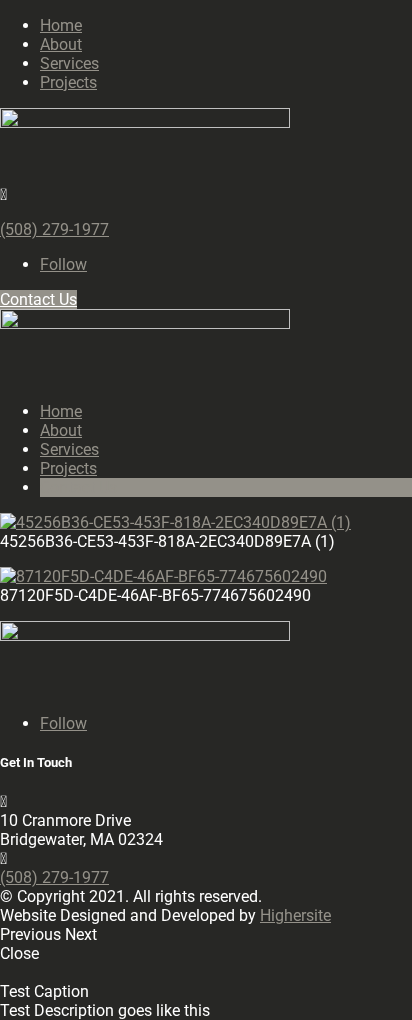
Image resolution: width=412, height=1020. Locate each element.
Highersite (295, 915)
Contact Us (38, 299)
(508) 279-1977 (54, 229)
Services (69, 63)
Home (61, 25)
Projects (68, 82)
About (61, 44)
